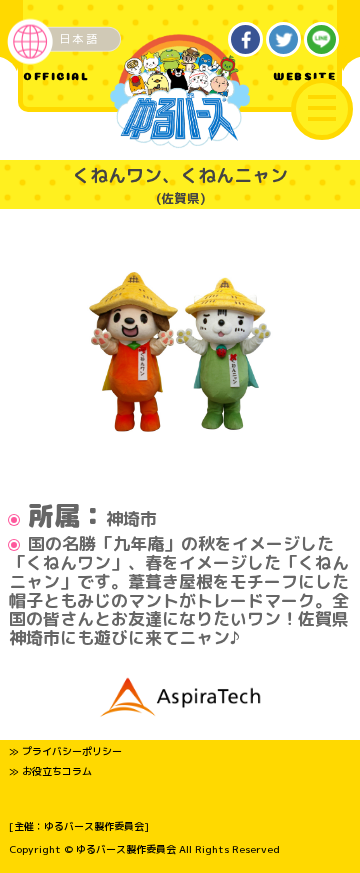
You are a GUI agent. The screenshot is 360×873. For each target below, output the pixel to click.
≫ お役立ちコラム (50, 771)
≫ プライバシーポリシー (65, 751)
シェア (246, 40)
